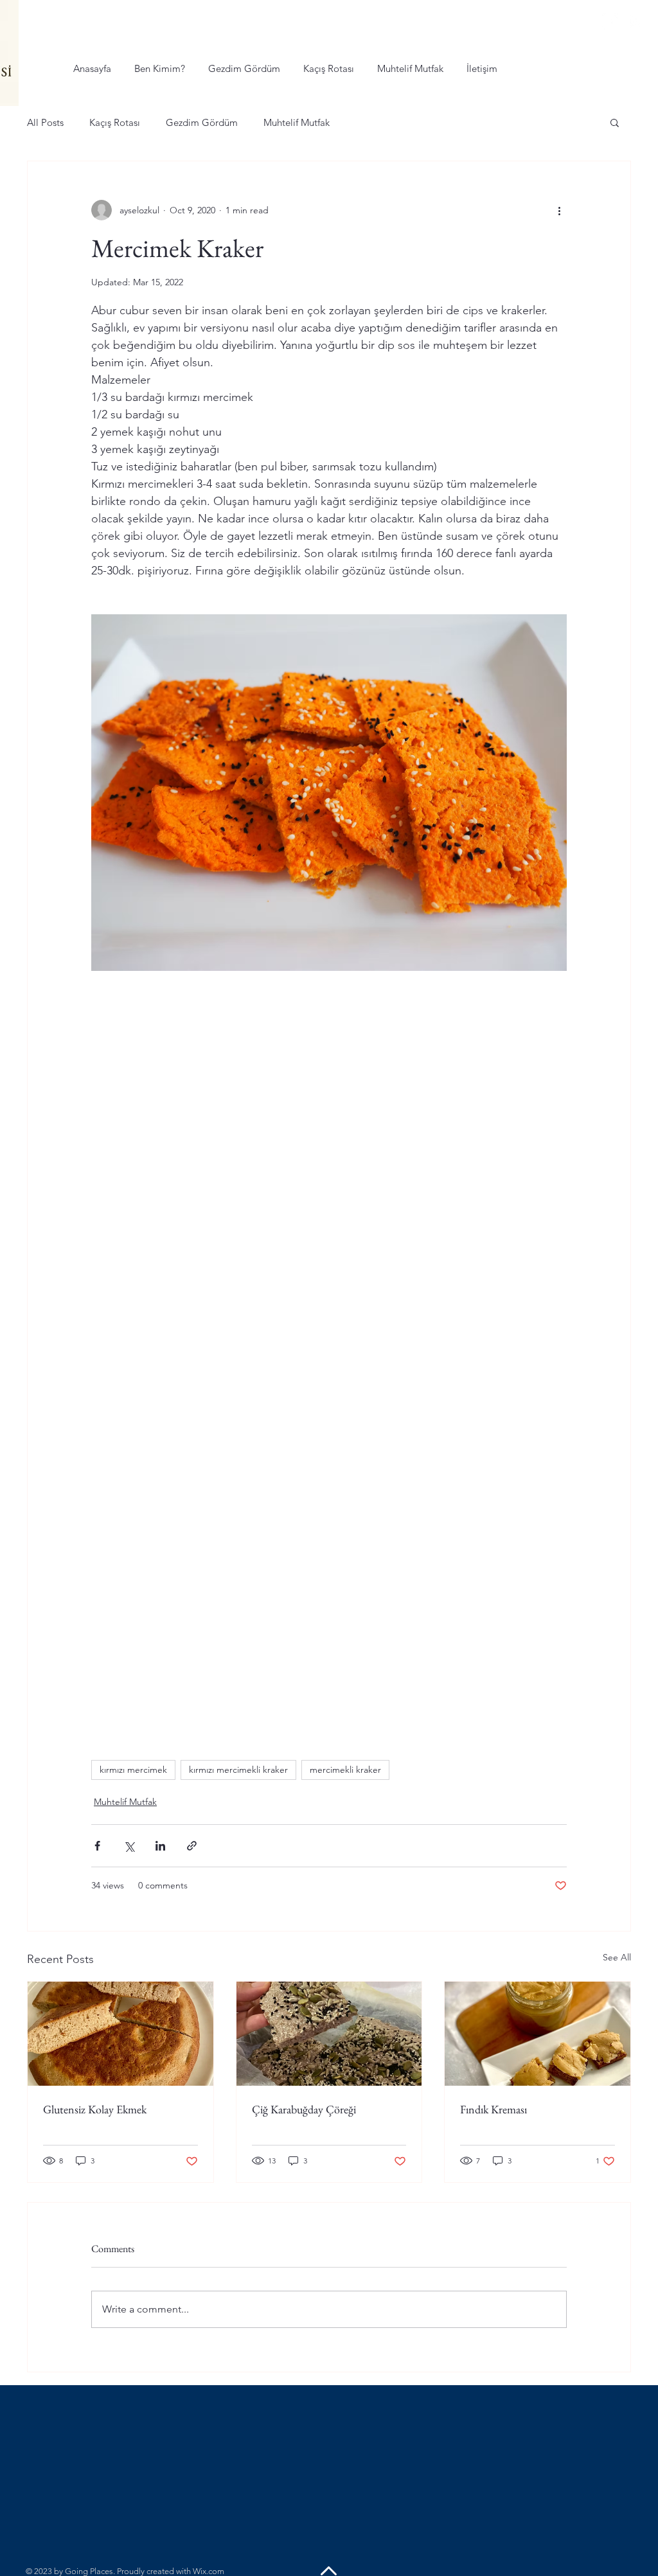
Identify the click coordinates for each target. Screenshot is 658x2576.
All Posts (45, 122)
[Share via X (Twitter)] (129, 1846)
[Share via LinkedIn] (160, 1846)
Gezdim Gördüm (202, 122)
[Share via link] (192, 1846)
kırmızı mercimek (133, 1770)
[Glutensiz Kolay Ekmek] (120, 2034)
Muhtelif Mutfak (297, 122)
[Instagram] (636, 22)
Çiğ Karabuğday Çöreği (304, 2109)
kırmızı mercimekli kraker (238, 1770)
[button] (615, 122)
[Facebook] (610, 22)
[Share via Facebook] (97, 1846)
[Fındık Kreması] (538, 2034)
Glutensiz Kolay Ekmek (95, 2109)
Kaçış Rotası (115, 122)
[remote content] (329, 1182)
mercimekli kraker (345, 1770)
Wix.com (209, 2571)
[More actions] (559, 210)
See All (617, 1957)
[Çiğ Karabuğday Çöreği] (329, 2034)
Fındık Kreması (493, 2109)
